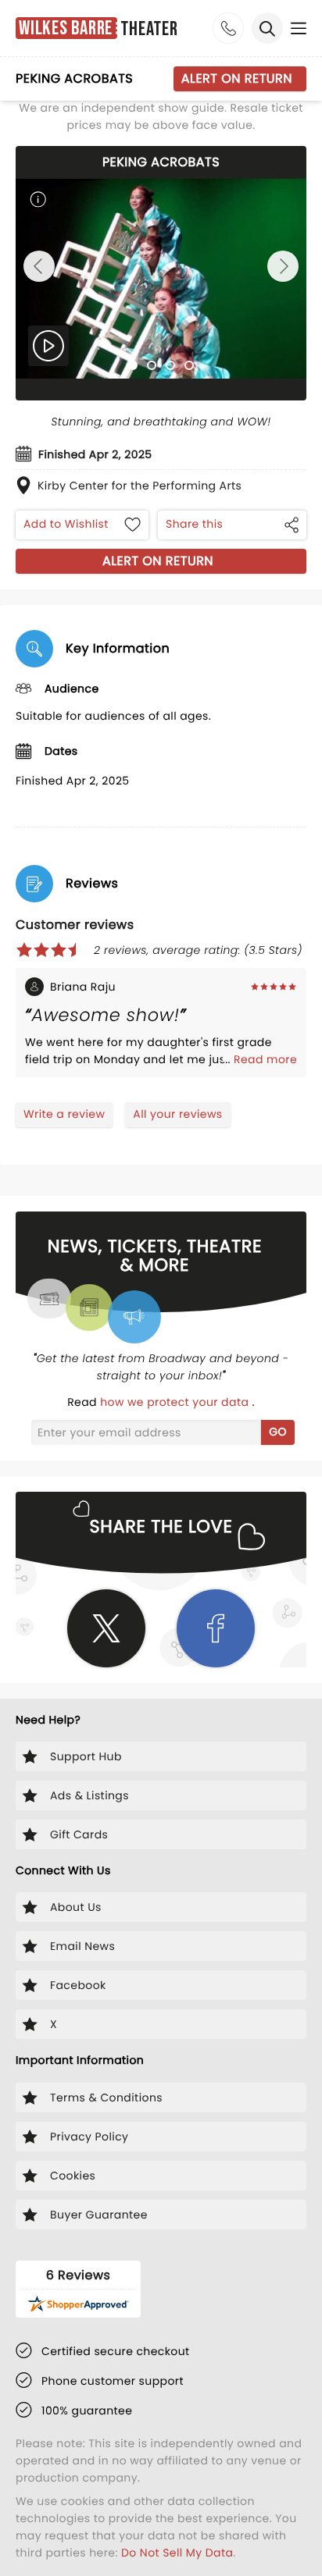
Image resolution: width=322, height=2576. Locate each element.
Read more (265, 1059)
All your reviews (177, 1114)
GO (278, 1432)
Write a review (64, 1114)
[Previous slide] (39, 266)
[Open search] (267, 28)
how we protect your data (176, 1402)
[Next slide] (283, 266)
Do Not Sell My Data (177, 2553)
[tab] (133, 365)
